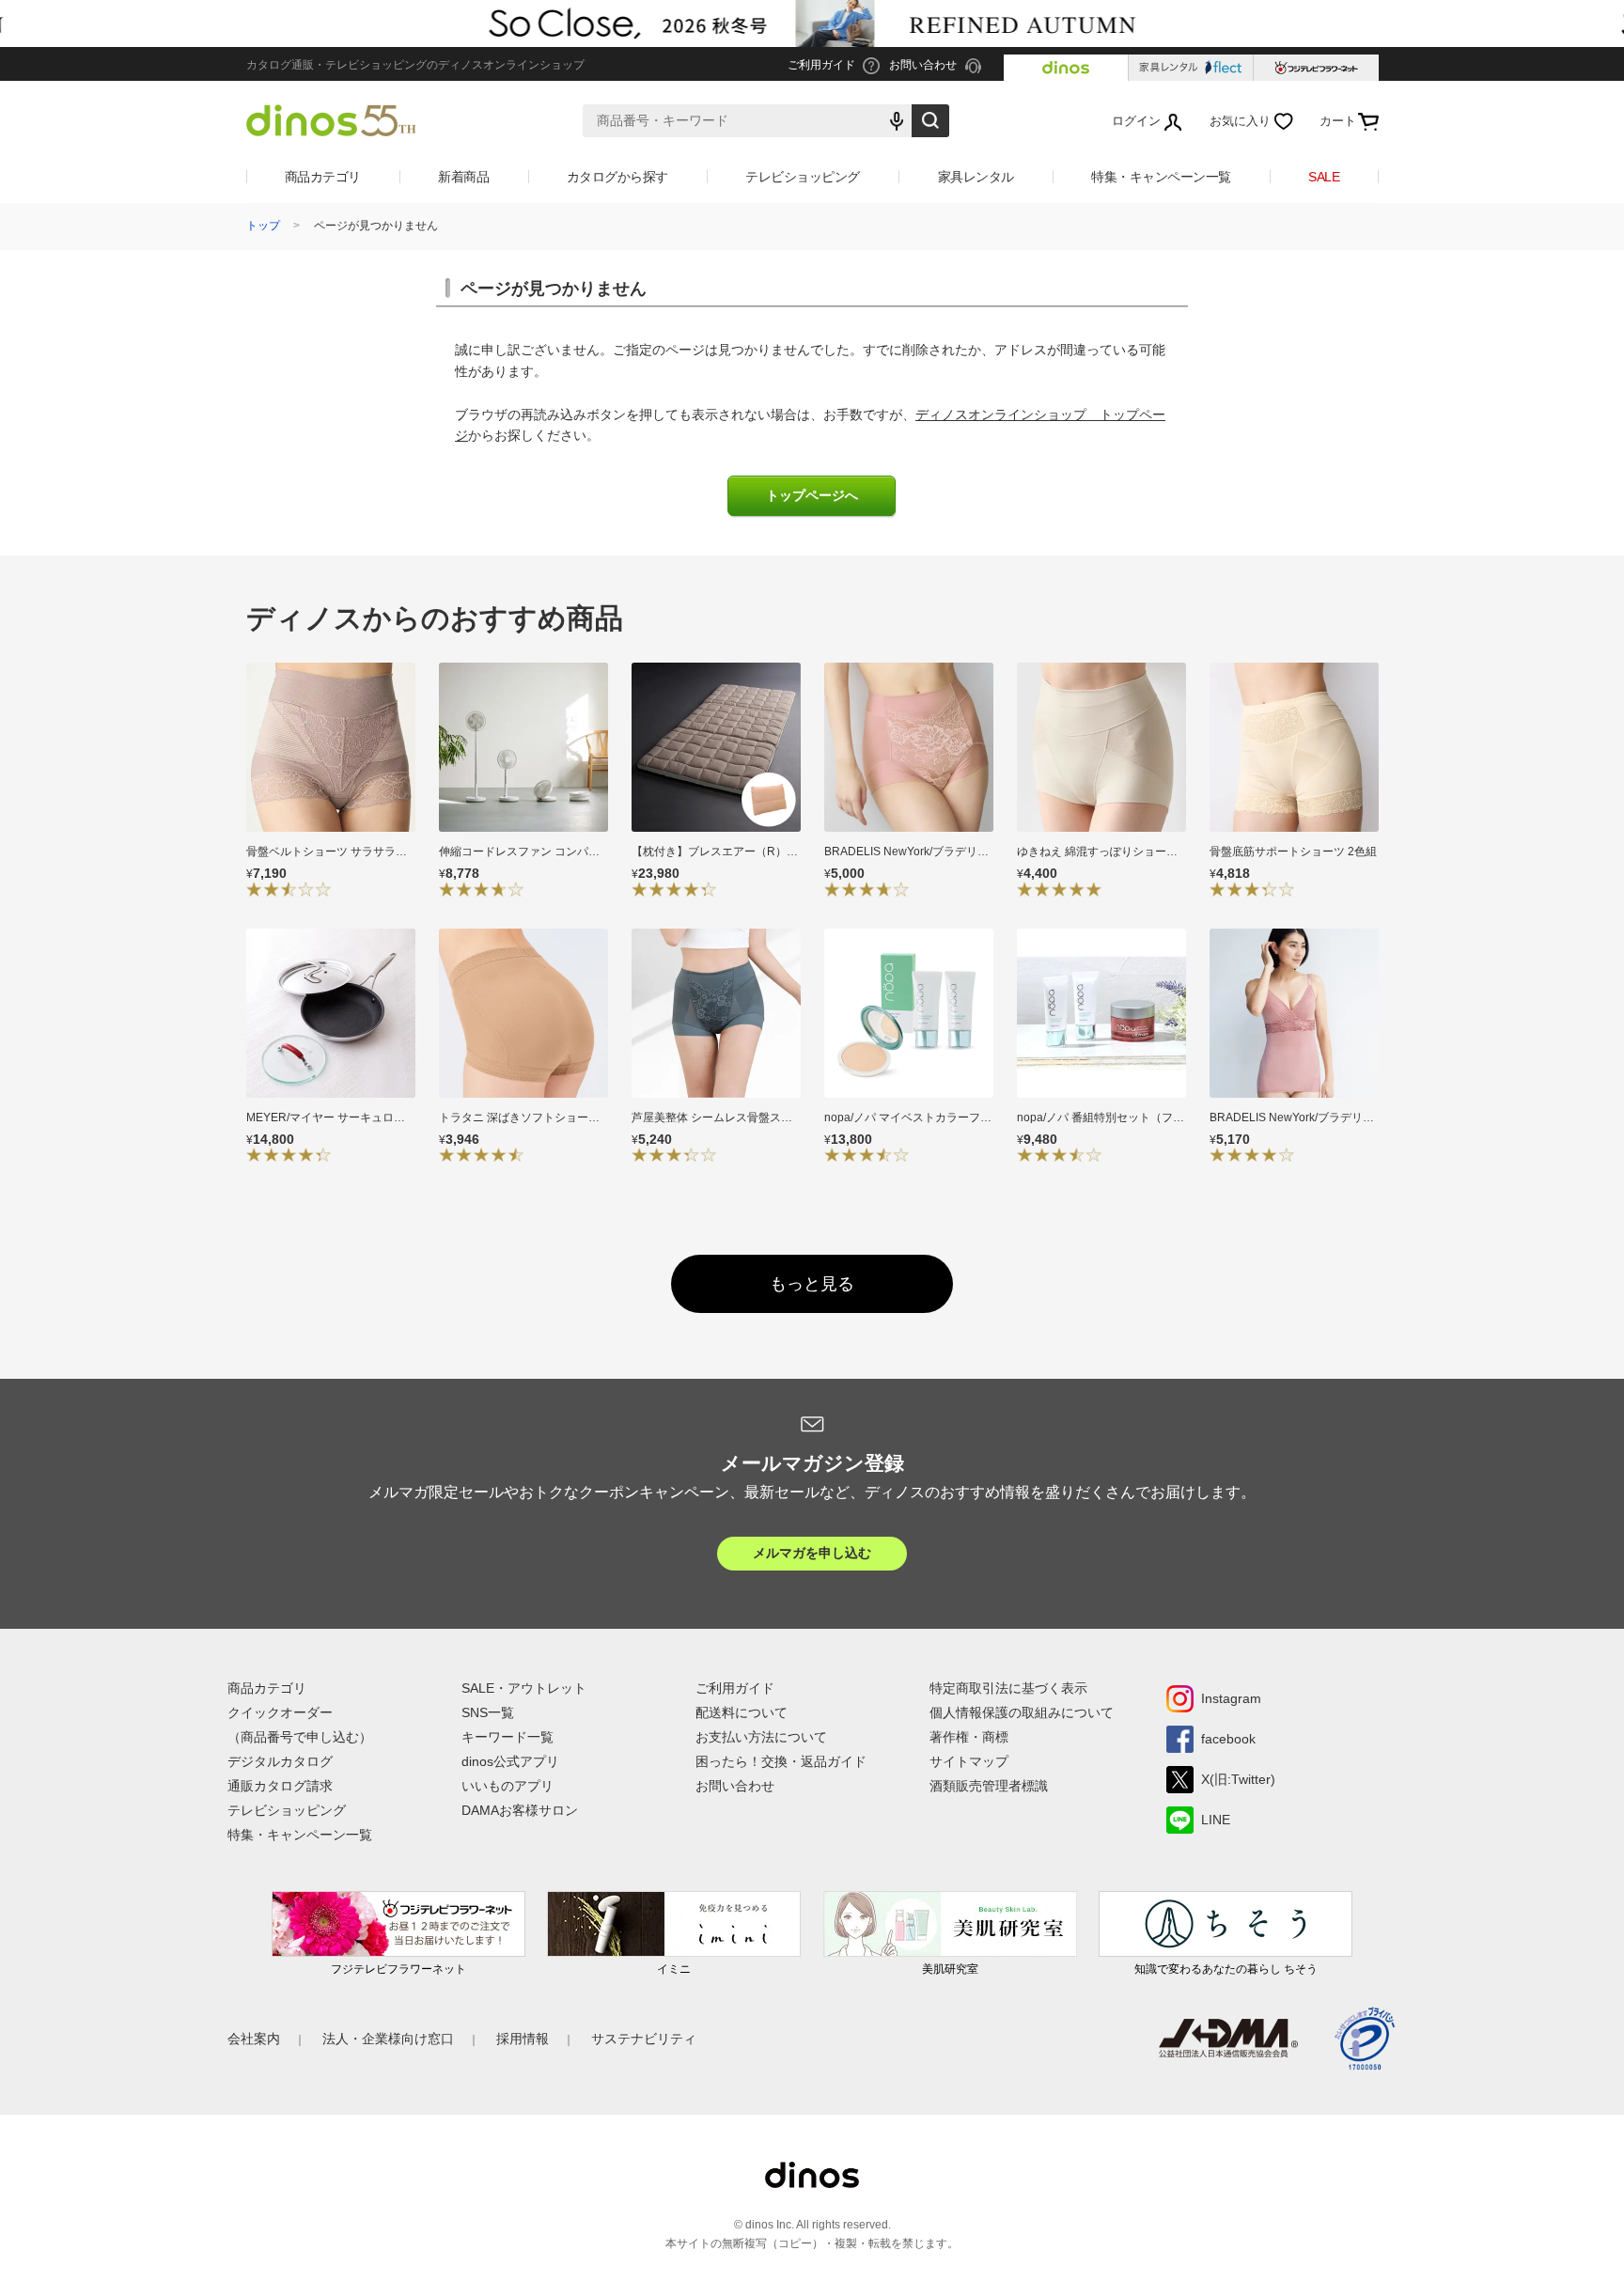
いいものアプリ (507, 1786)
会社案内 (254, 2039)
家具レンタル (976, 177)
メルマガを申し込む (812, 1553)
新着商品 (463, 177)
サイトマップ (969, 1761)
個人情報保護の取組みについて (1022, 1712)
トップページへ (812, 496)
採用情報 (523, 2039)
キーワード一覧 (507, 1737)
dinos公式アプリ (510, 1761)
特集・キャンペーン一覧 (1161, 177)
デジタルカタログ (280, 1761)
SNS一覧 (488, 1712)
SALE (1324, 177)
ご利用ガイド (735, 1688)
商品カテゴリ (323, 177)
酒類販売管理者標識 (989, 1786)
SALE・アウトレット (524, 1688)
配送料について (742, 1712)
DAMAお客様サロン (520, 1810)
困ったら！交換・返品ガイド (781, 1761)
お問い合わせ (735, 1786)
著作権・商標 (969, 1737)
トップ (263, 226)
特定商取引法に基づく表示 (1008, 1688)
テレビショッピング (803, 177)
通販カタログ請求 (280, 1786)
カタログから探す (617, 177)
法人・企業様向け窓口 (388, 2039)
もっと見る (812, 1284)
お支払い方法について (761, 1737)
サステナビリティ (644, 2039)
